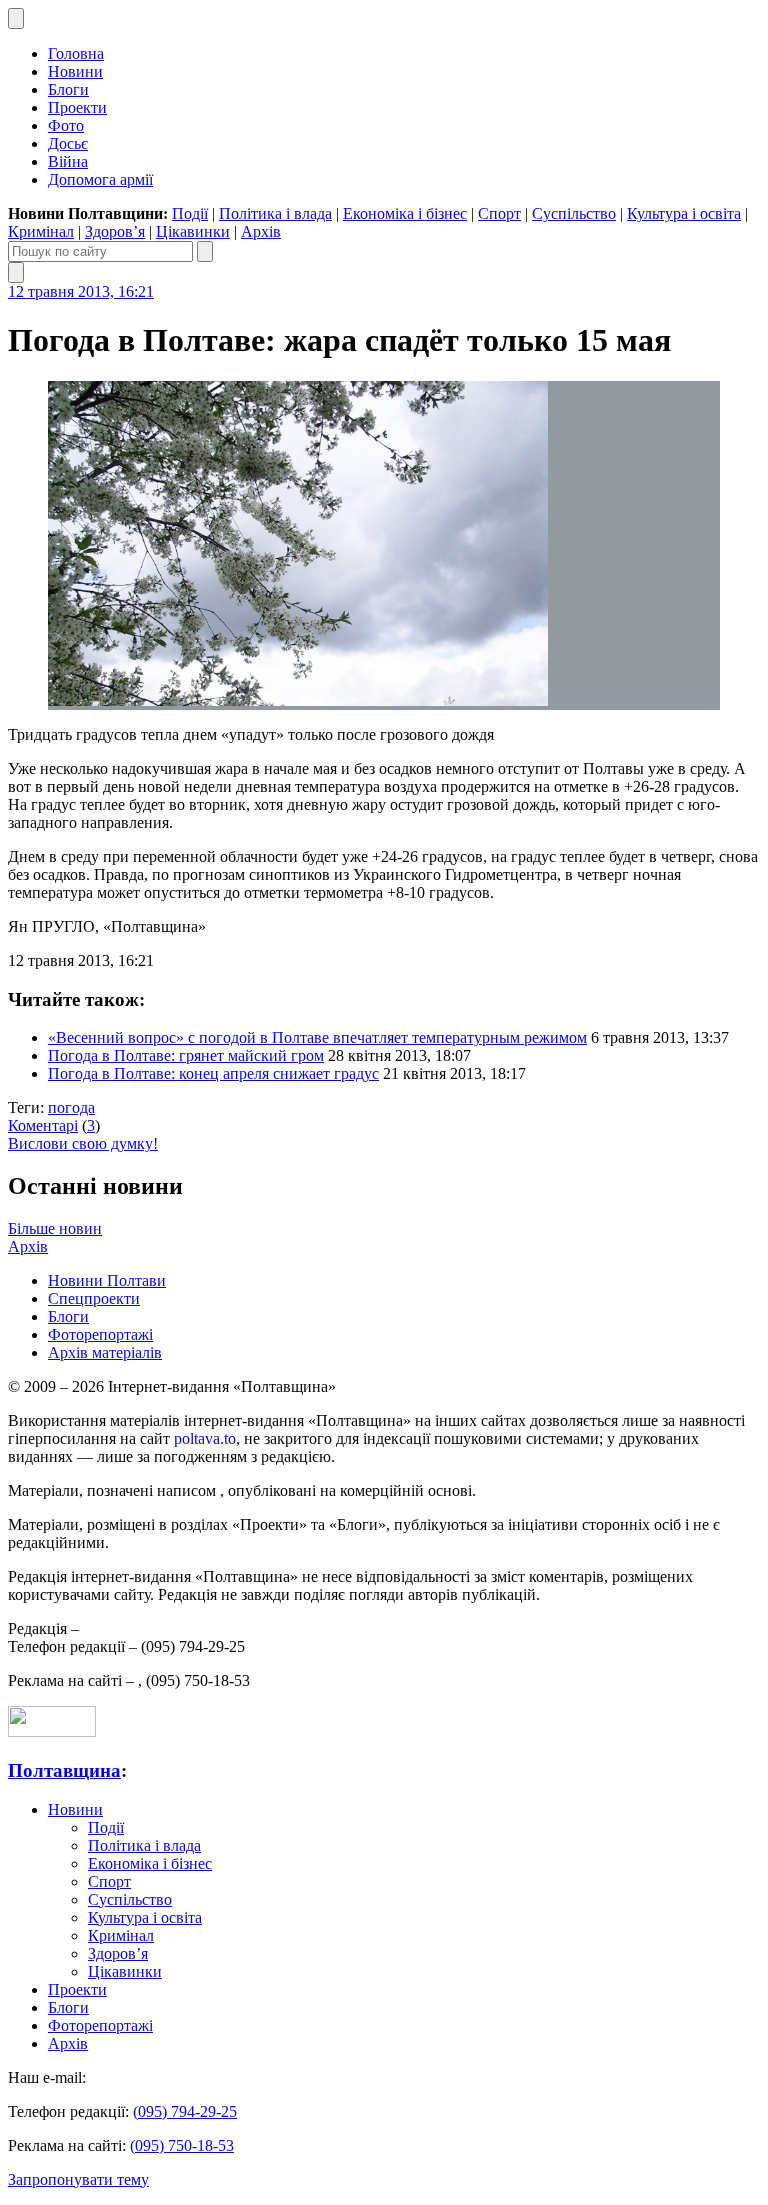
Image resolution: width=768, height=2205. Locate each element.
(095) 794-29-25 (185, 2111)
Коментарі (43, 1125)
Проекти (77, 107)
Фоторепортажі (100, 1334)
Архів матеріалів (105, 1352)
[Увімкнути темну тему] (16, 18)
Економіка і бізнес (405, 213)
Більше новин (55, 1228)
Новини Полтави (107, 1280)
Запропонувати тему (78, 2179)
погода (71, 1107)
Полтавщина (64, 1770)
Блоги (68, 89)
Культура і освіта (684, 213)
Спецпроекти (94, 1298)
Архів (261, 231)
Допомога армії (100, 179)
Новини (75, 71)
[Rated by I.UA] (52, 1731)
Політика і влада (275, 213)
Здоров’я (115, 231)
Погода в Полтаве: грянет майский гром (186, 1055)
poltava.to (205, 1438)
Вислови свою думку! (83, 1143)
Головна (76, 53)
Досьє (68, 143)
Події (190, 213)
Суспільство (574, 213)
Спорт (499, 213)
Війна (68, 161)
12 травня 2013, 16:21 (81, 291)
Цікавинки (193, 231)
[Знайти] (205, 251)
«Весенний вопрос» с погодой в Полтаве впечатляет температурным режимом (317, 1037)
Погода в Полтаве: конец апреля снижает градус (213, 1073)
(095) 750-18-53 (182, 2145)
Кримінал (41, 231)
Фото (66, 125)
